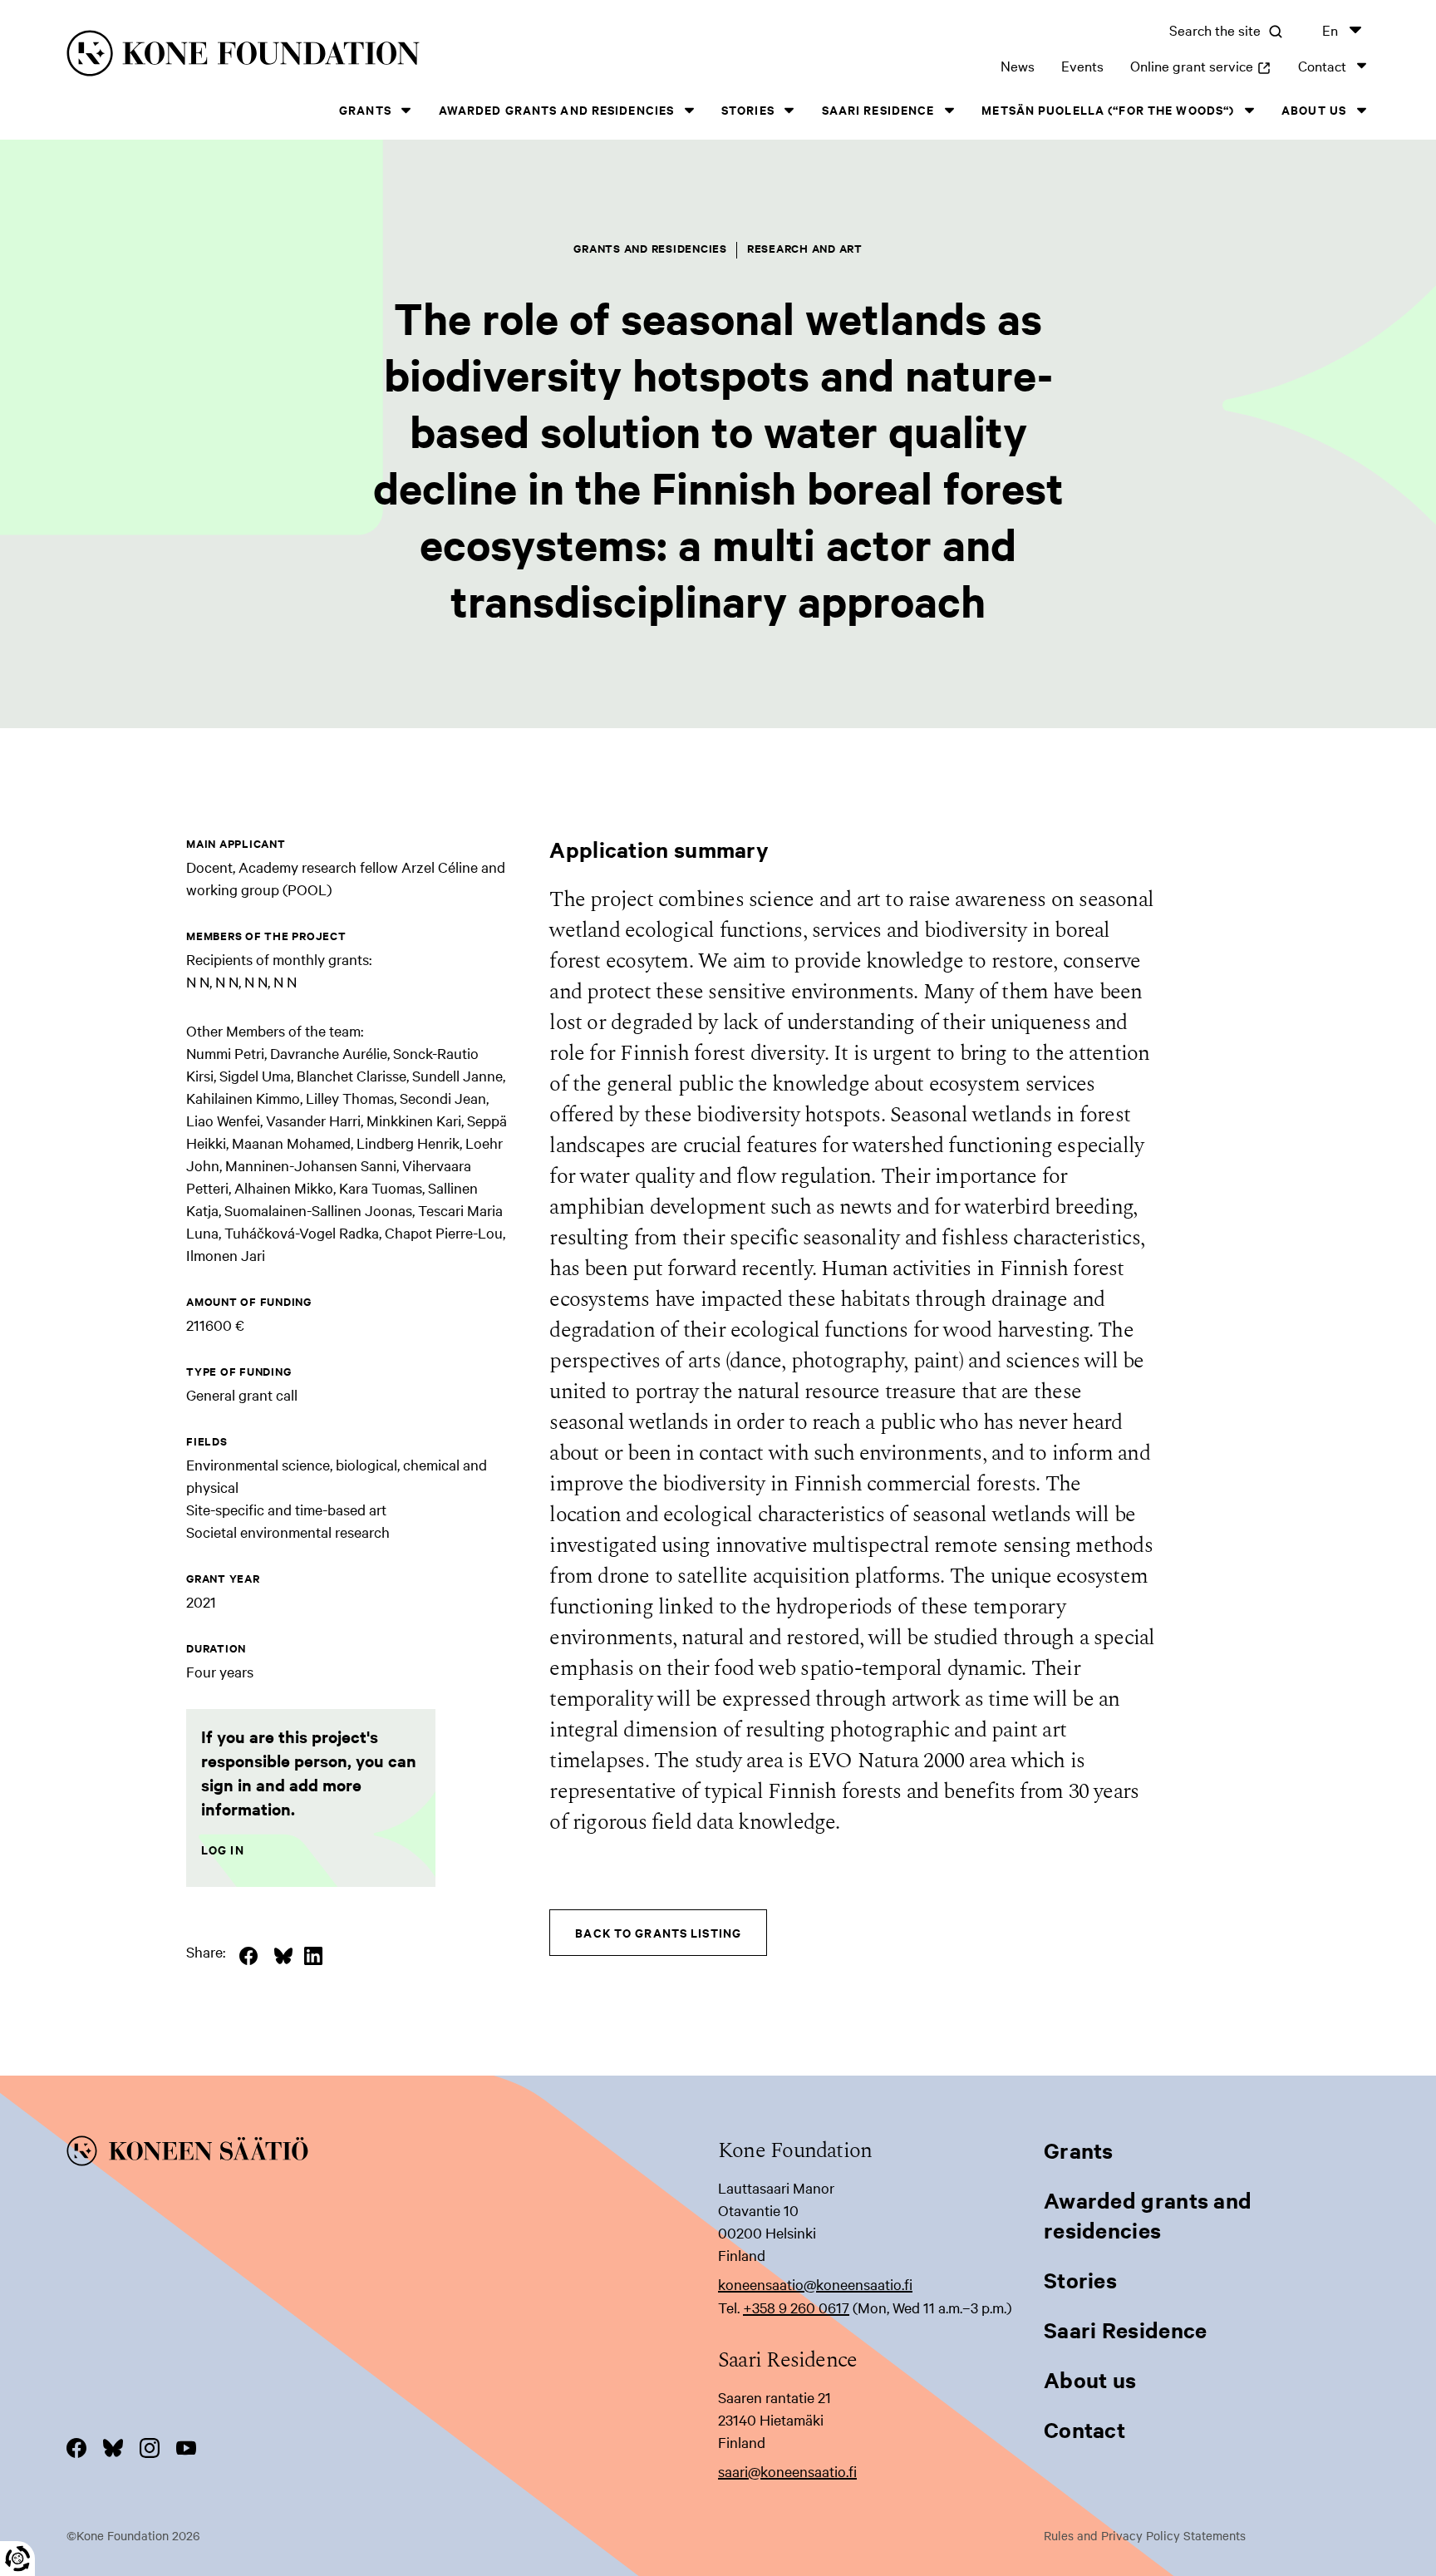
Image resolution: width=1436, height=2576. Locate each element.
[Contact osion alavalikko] (1361, 65)
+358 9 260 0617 (796, 2307)
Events (1082, 65)
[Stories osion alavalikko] (789, 110)
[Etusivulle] (356, 56)
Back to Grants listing (658, 1932)
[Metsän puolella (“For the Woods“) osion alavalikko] (1249, 110)
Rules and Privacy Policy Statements (1145, 2535)
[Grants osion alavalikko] (406, 110)
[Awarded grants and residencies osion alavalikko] (689, 110)
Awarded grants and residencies (557, 109)
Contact (1322, 65)
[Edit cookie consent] (17, 2559)
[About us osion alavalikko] (1361, 110)
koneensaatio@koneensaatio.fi (815, 2284)
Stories (748, 109)
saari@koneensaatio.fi (787, 2471)
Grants (365, 109)
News (1018, 65)
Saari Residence (878, 109)
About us (1314, 109)
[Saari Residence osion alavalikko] (949, 110)
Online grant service (1201, 65)
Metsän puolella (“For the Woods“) (1108, 109)
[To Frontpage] (392, 2154)
